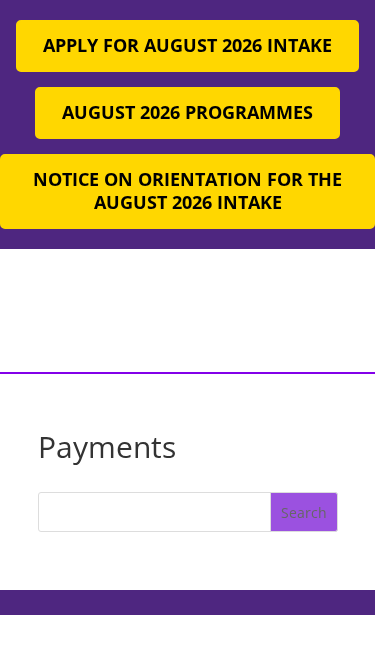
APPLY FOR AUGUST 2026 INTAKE (187, 45)
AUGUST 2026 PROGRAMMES (187, 112)
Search (304, 512)
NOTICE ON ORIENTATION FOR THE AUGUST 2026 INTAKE (187, 191)
